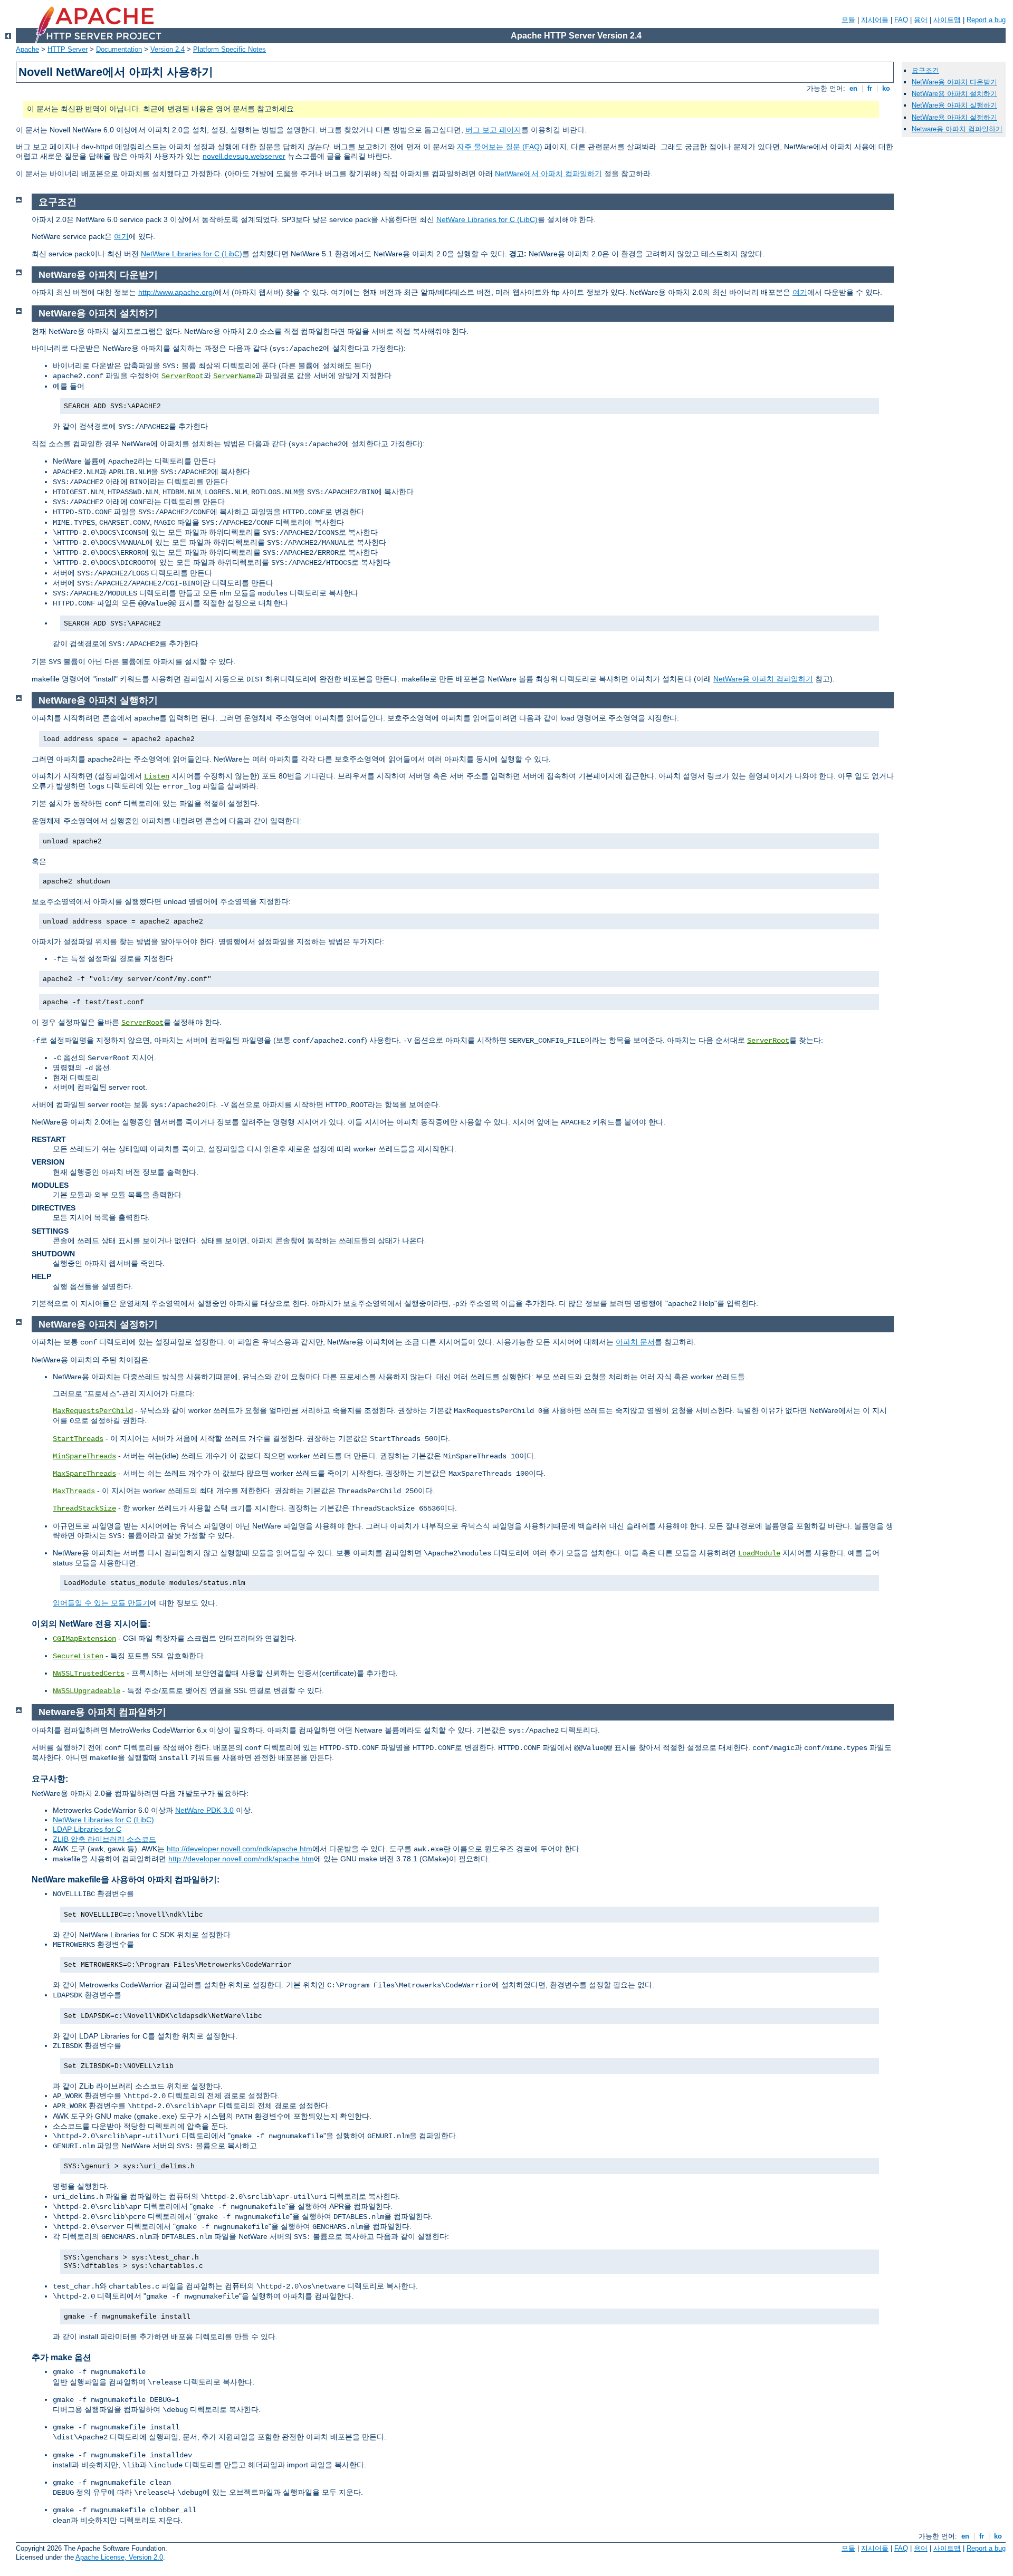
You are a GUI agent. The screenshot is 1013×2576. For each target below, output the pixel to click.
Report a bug (986, 20)
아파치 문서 (635, 1342)
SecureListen (78, 1656)
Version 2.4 (168, 49)
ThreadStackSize (84, 1508)
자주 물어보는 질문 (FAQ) (500, 147)
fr (870, 88)
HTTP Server (68, 49)
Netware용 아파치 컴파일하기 (957, 129)
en (853, 88)
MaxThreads (74, 1491)
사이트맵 (947, 20)
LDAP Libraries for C (87, 1829)
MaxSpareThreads (84, 1474)
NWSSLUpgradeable (87, 1691)
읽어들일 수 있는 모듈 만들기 (101, 1603)
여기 (121, 236)
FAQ (901, 20)
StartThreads (78, 1439)
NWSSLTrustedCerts (89, 1674)
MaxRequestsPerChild (93, 1411)
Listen (157, 776)
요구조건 (925, 70)
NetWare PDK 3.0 (204, 1810)
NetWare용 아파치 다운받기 (954, 82)
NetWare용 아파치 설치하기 (954, 94)
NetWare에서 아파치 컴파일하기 (548, 174)
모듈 (848, 20)
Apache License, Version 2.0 (119, 2557)
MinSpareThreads (84, 1456)
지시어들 (875, 20)
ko (886, 88)
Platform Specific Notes (230, 49)
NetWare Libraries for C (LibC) (487, 219)
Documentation (119, 49)
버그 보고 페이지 (493, 130)
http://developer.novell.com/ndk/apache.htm (240, 1849)
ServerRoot (183, 376)
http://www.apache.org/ (176, 292)
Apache (27, 49)
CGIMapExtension (84, 1639)
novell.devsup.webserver (244, 156)
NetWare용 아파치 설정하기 (954, 117)
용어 (921, 20)
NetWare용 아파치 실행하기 (954, 105)
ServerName (234, 376)
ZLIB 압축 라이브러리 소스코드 (104, 1839)
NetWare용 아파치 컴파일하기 (763, 679)
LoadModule (759, 1553)
